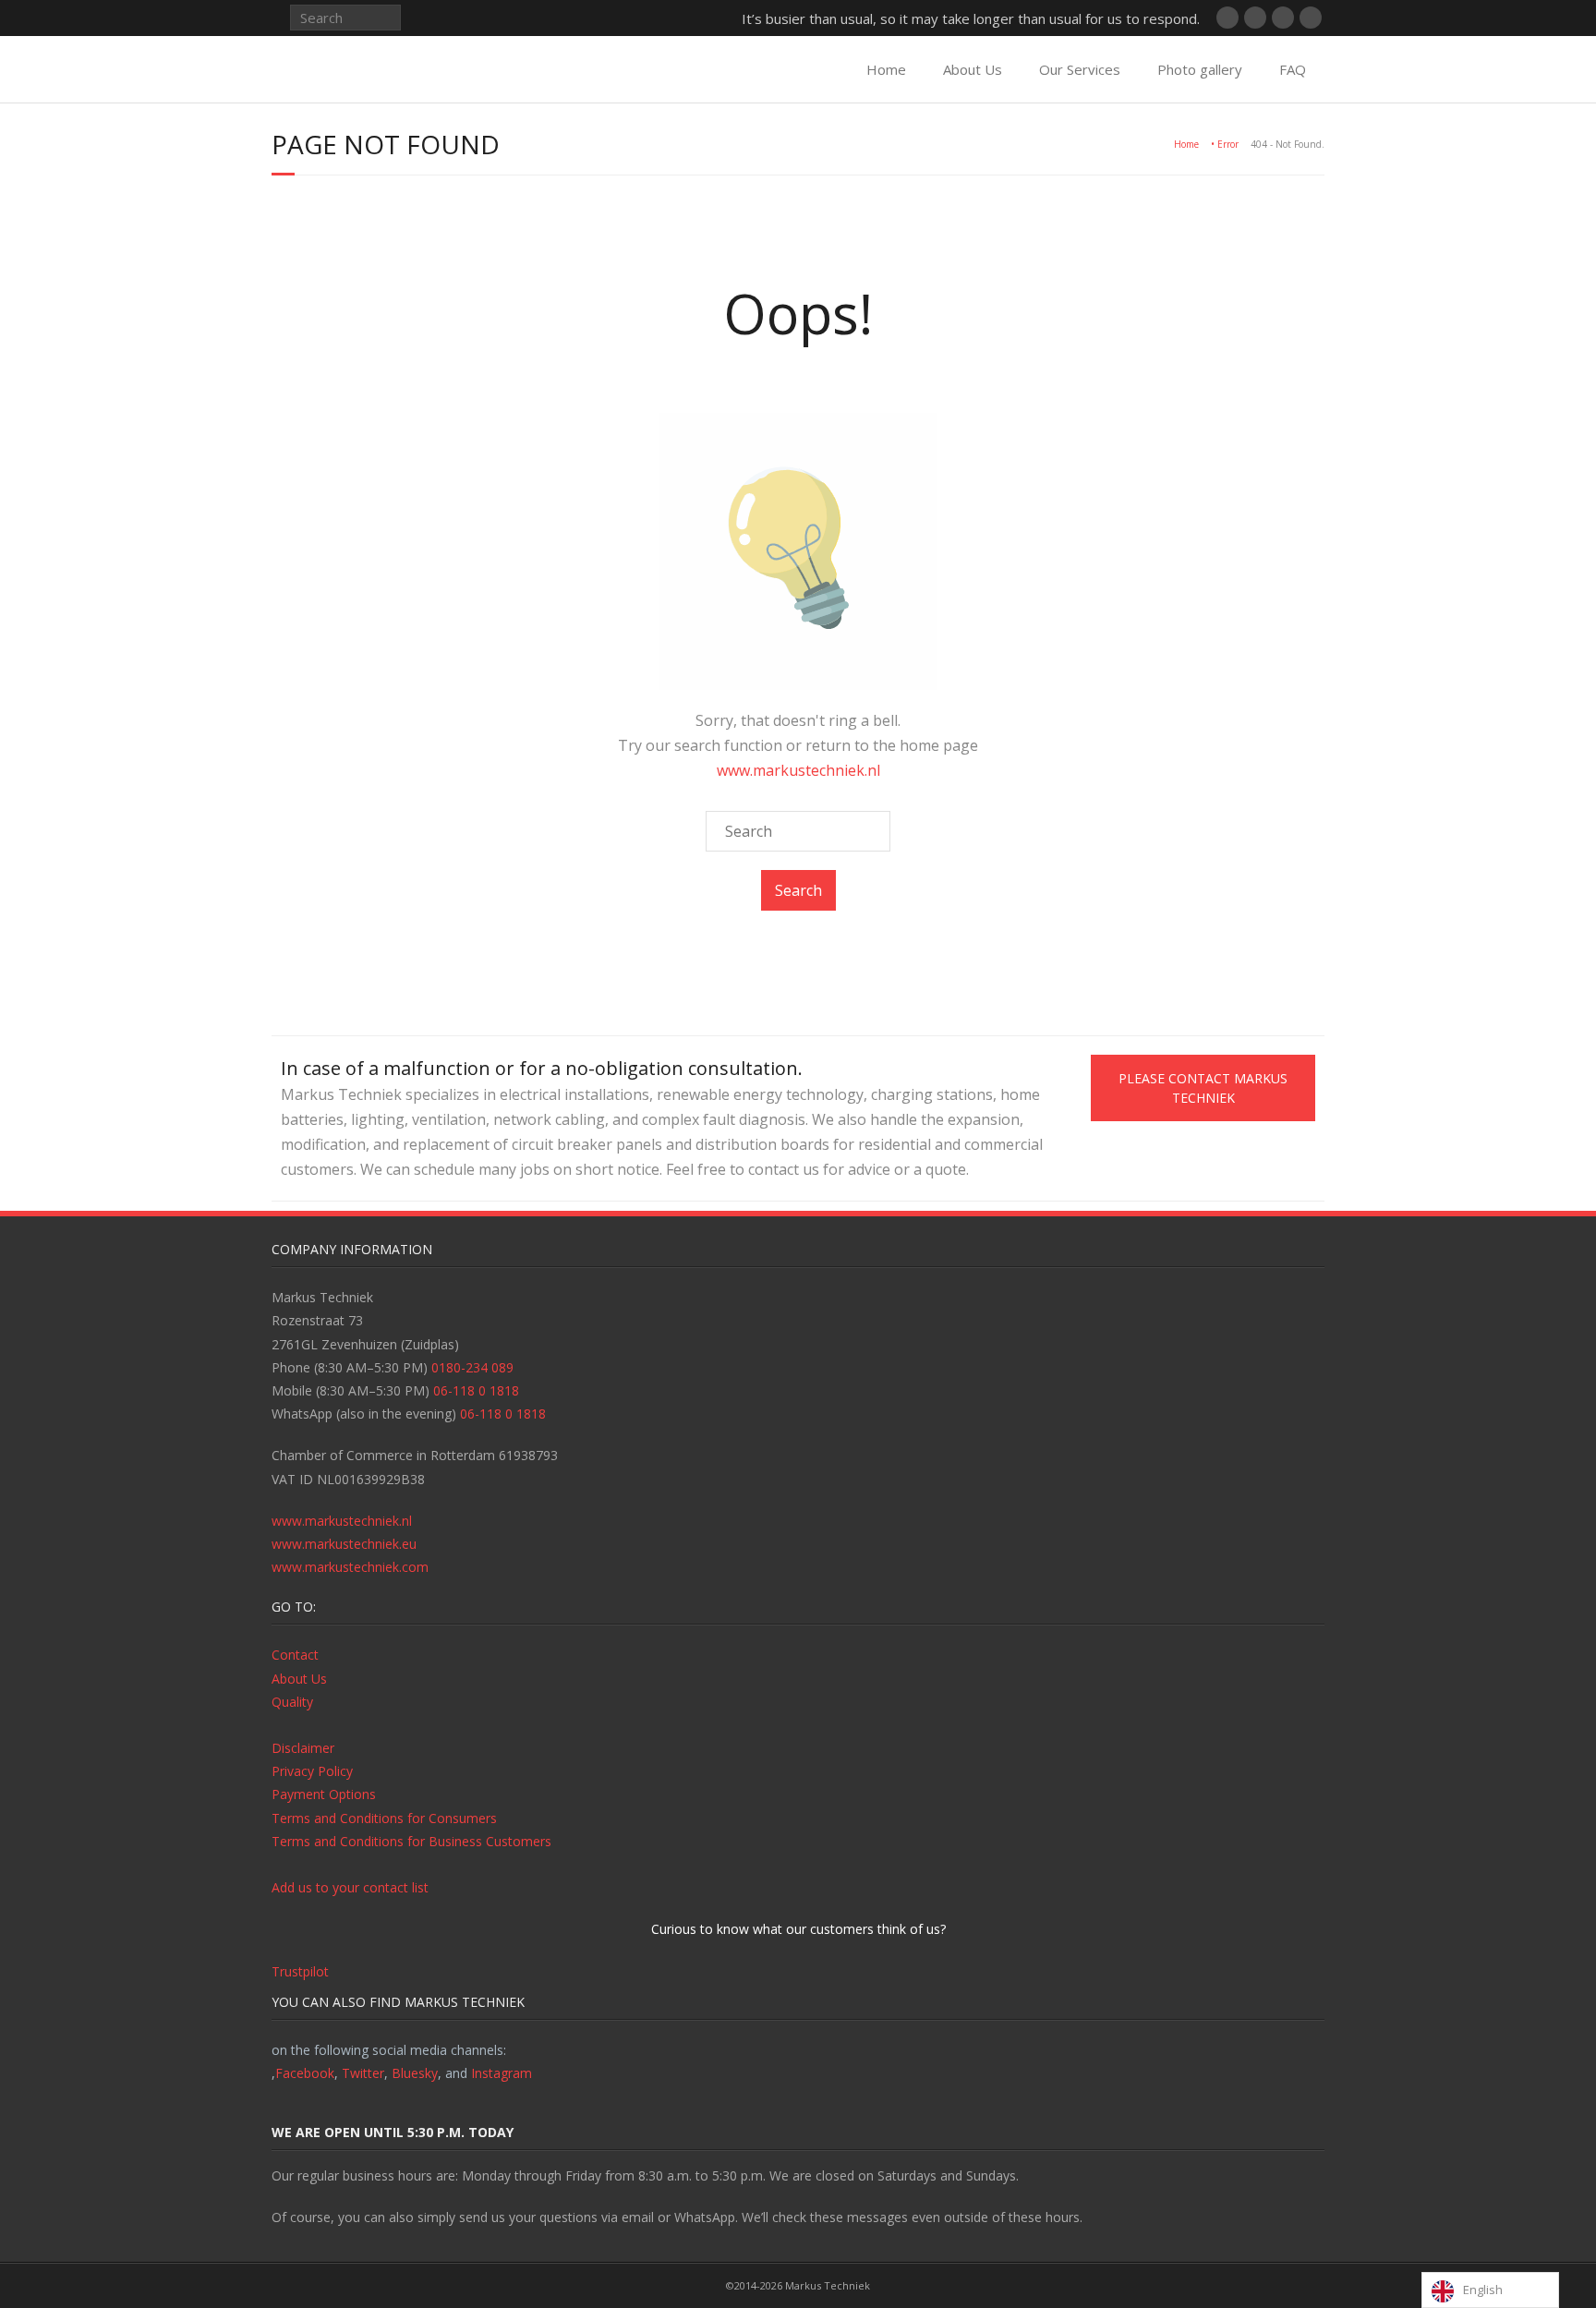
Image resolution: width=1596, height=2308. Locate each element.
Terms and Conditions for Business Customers (411, 1841)
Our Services (1080, 69)
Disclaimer (303, 1748)
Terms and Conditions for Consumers (384, 1818)
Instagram (502, 2073)
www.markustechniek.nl (798, 770)
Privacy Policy (312, 1771)
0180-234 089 (472, 1367)
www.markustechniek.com (350, 1567)
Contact (295, 1655)
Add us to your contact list (350, 1887)
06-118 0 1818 (476, 1390)
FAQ (1293, 69)
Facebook (305, 2073)
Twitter (363, 2073)
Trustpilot (300, 1971)
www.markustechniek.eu (344, 1544)
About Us (973, 69)
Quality (292, 1702)
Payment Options (324, 1794)
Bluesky (415, 2073)
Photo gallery (1200, 69)
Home (886, 69)
